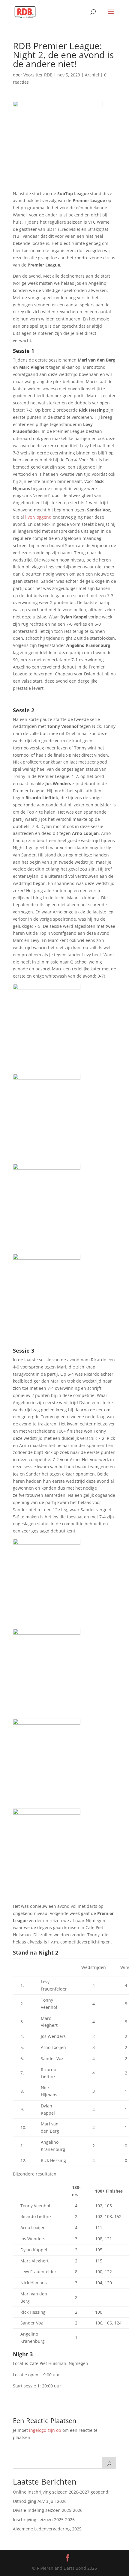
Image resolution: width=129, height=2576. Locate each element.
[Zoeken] (109, 2463)
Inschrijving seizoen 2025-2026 (44, 2519)
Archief (92, 75)
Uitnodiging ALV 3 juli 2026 (40, 2501)
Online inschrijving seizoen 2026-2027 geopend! (61, 2492)
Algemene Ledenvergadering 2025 (47, 2529)
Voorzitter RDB (38, 75)
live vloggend (38, 517)
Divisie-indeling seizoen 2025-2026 (48, 2510)
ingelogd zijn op (45, 2430)
